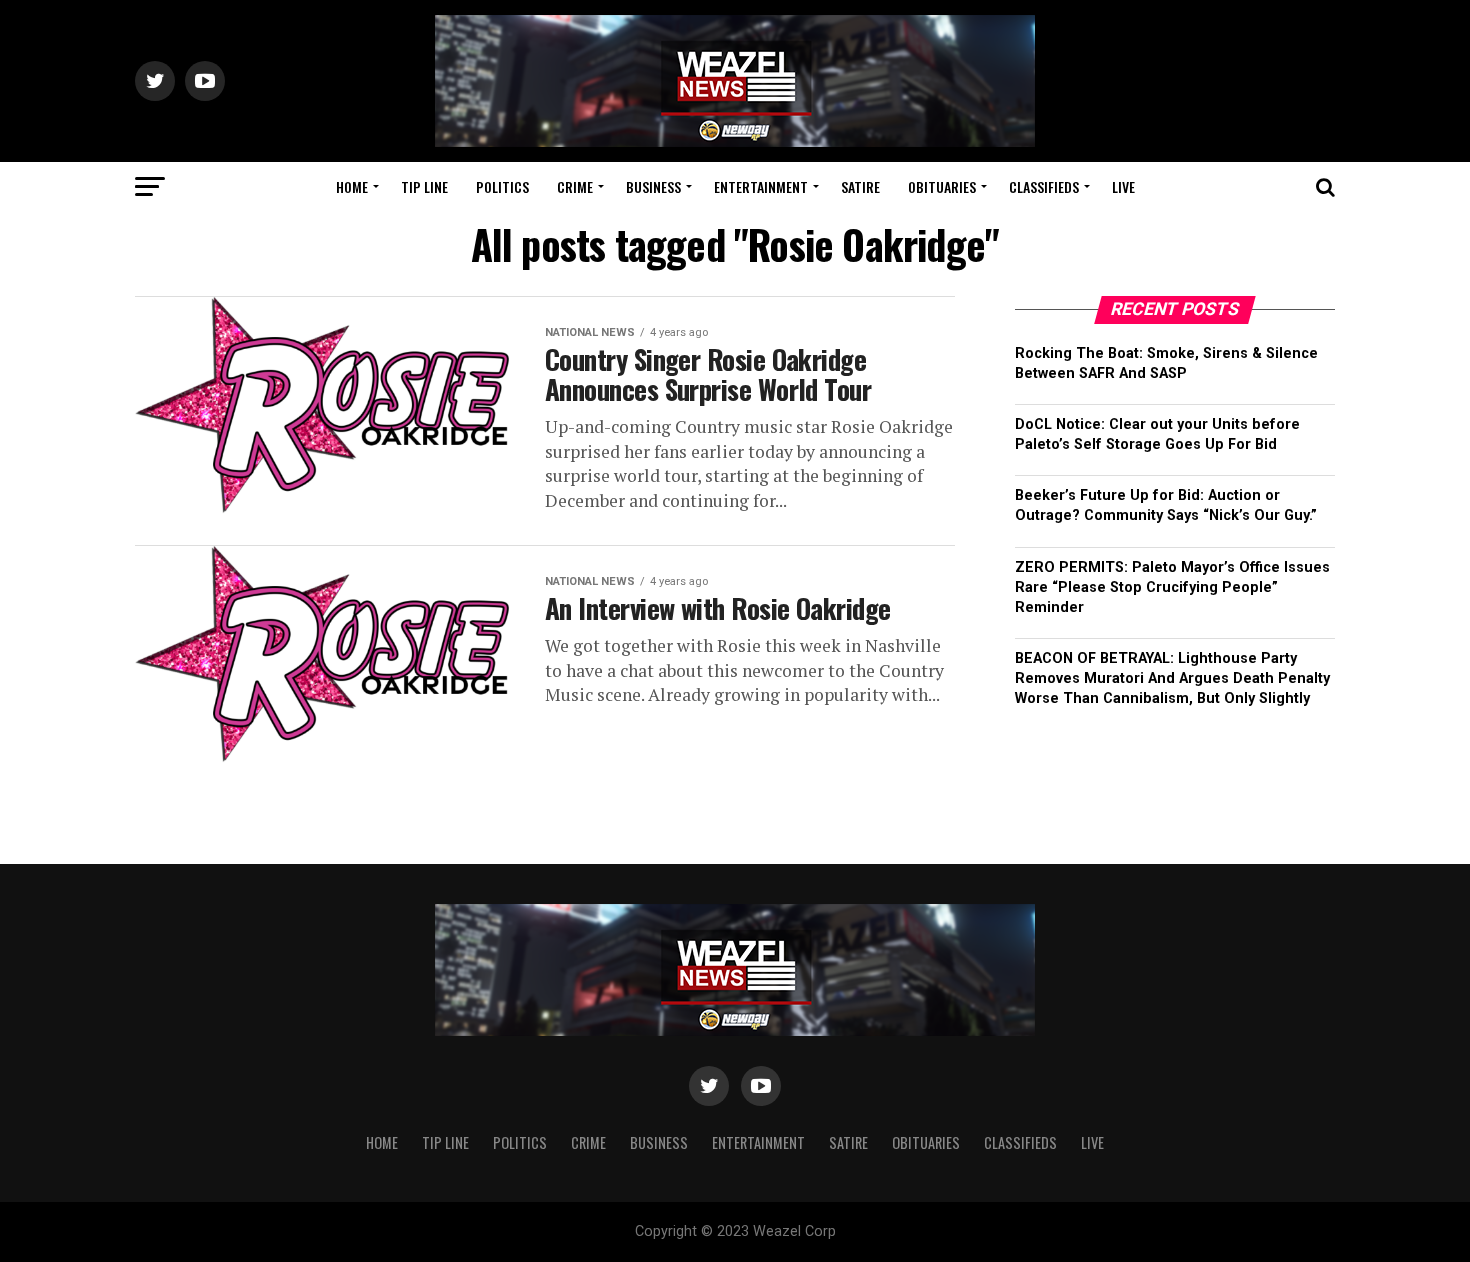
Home (352, 186)
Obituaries (942, 186)
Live (1123, 186)
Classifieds (1044, 186)
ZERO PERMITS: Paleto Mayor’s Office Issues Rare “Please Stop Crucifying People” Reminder (1172, 587)
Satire (860, 186)
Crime (575, 186)
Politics (502, 186)
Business (653, 186)
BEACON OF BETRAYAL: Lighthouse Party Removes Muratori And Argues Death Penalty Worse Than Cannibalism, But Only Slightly (1172, 678)
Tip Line (424, 186)
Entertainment (761, 186)
